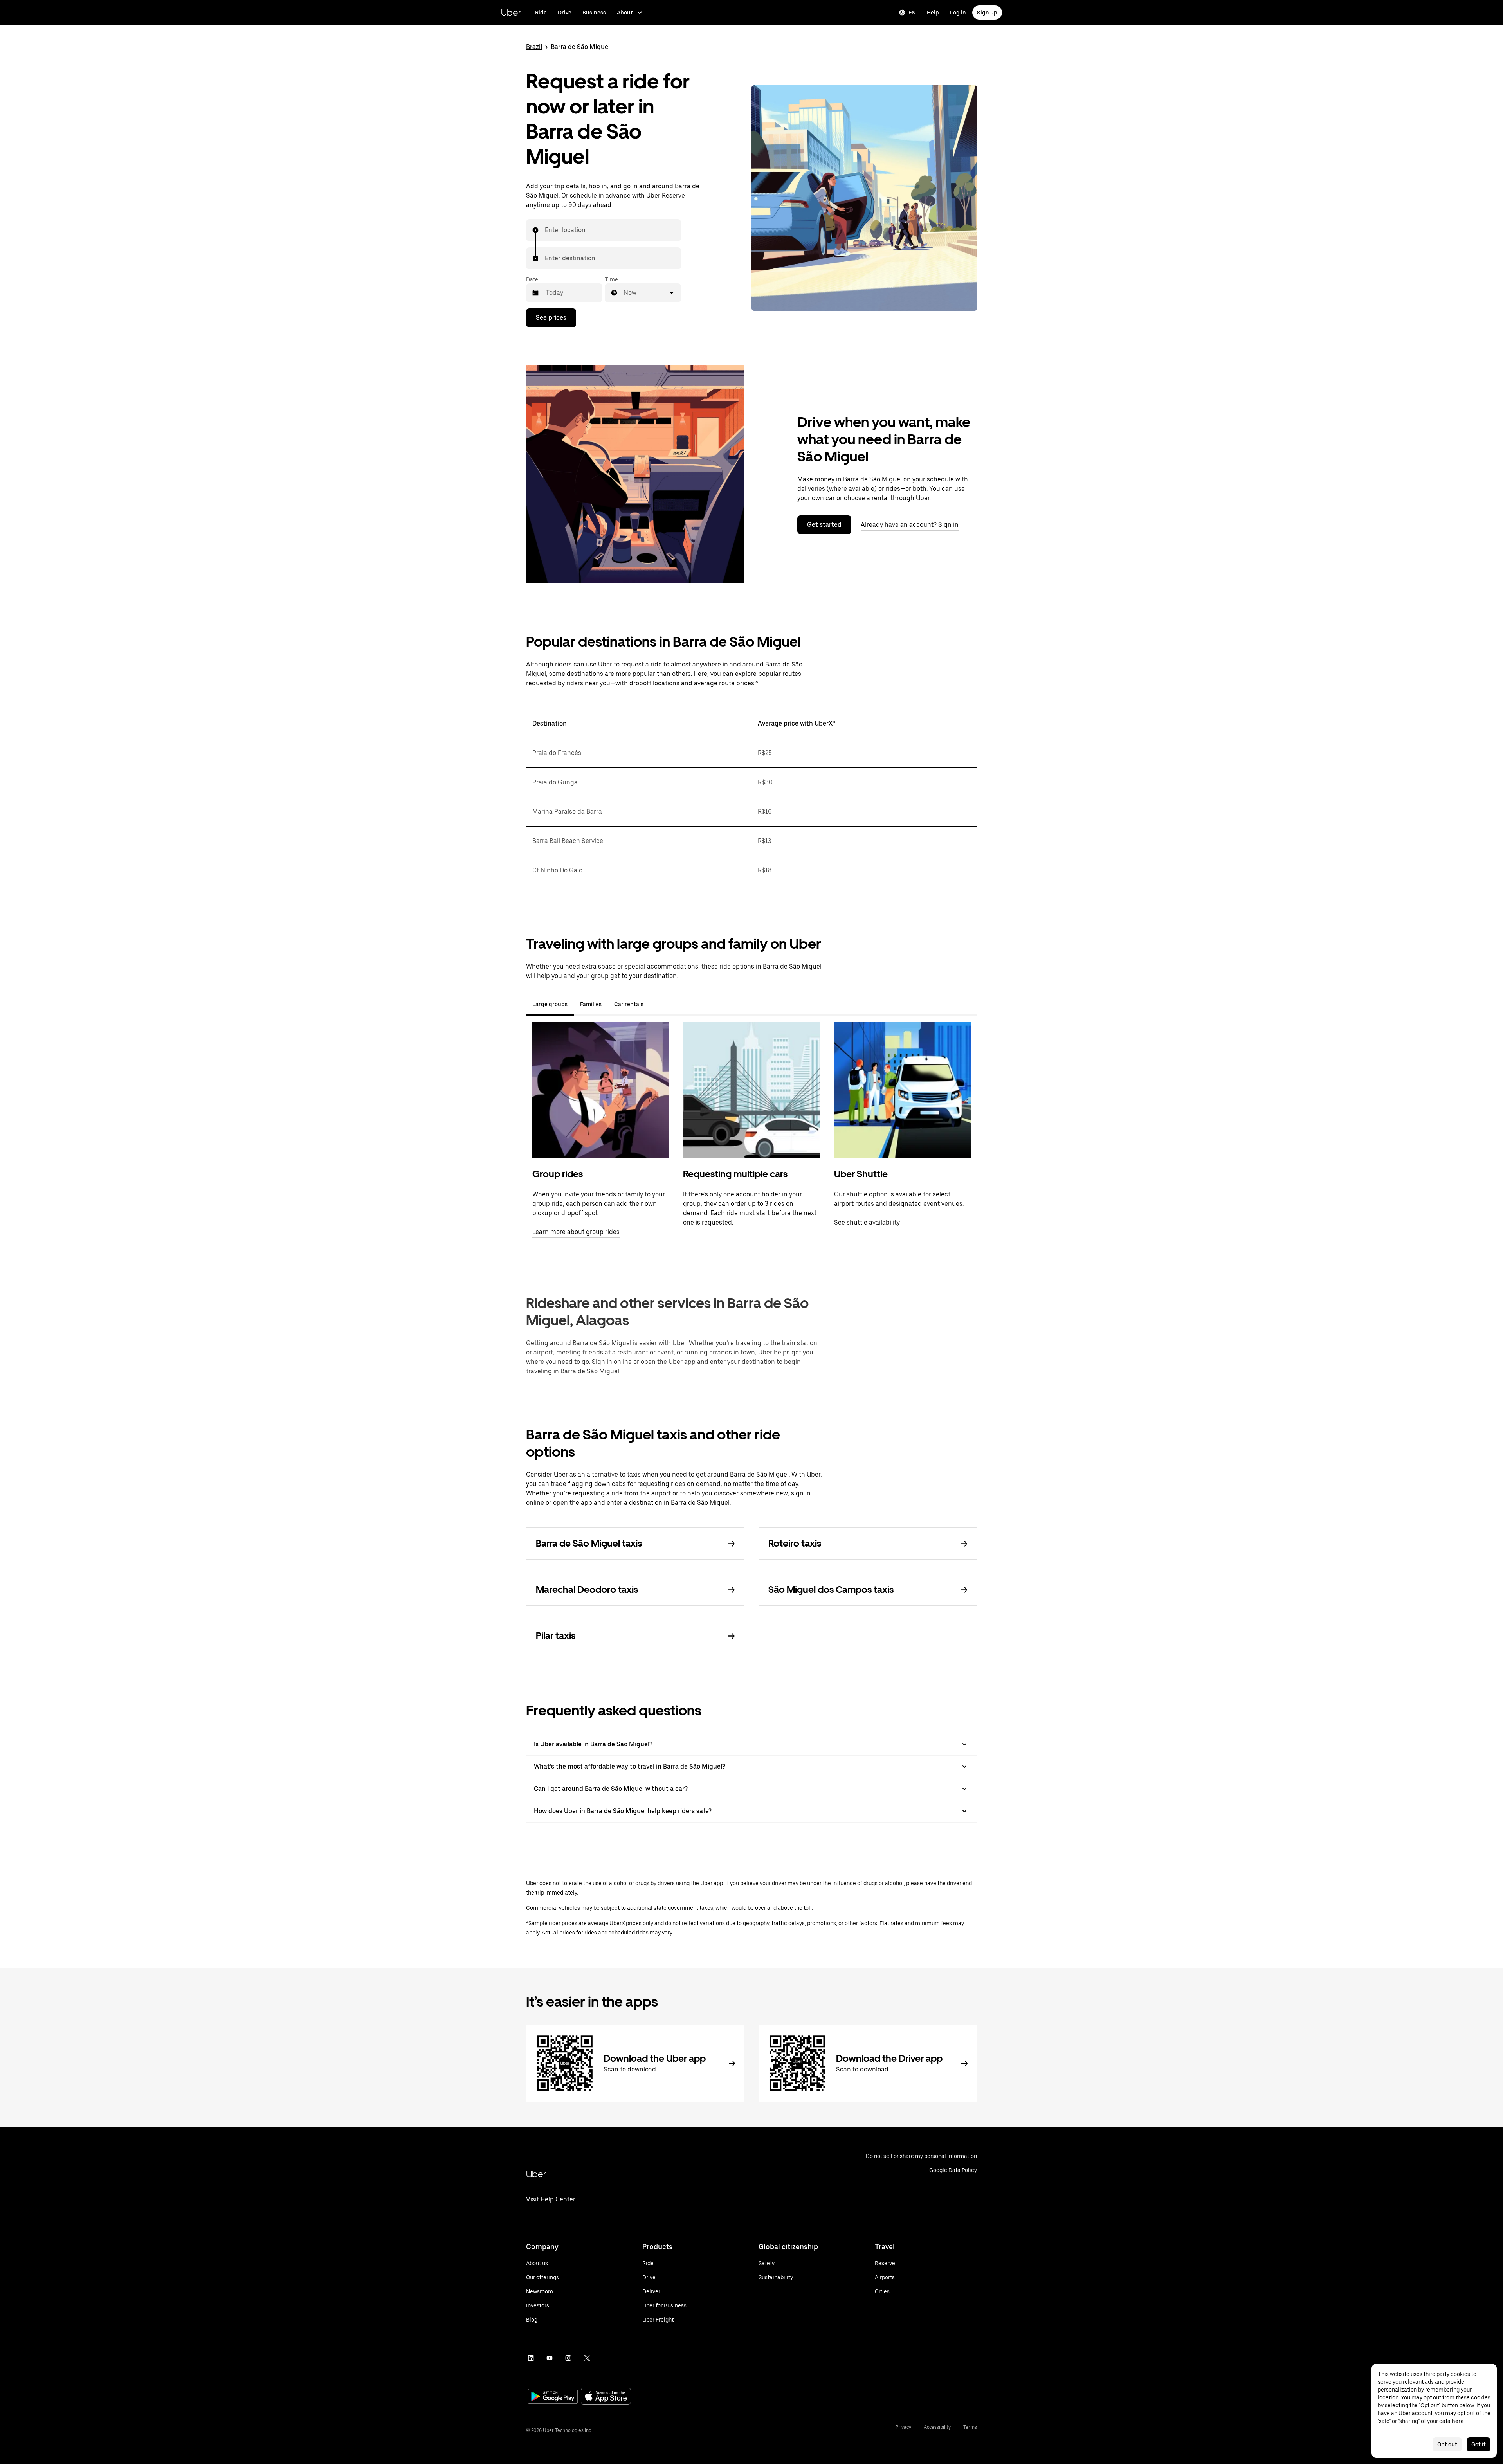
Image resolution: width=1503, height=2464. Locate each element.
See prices (551, 318)
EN (912, 13)
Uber (511, 12)
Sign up (987, 13)
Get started (824, 525)
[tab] (656, 1004)
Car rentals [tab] (629, 1004)
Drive (565, 13)
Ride (541, 13)
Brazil (534, 47)
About (625, 13)
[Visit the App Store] (606, 2397)
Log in (958, 13)
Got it (1479, 2444)
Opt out (1447, 2444)
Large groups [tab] (550, 1004)
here (1458, 2421)
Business (594, 13)
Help (933, 13)
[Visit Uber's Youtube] (550, 2358)
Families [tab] (591, 1004)
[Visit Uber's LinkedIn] (531, 2358)
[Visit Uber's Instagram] (568, 2358)
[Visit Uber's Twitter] (587, 2358)
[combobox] (545, 230)
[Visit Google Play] (553, 2397)
